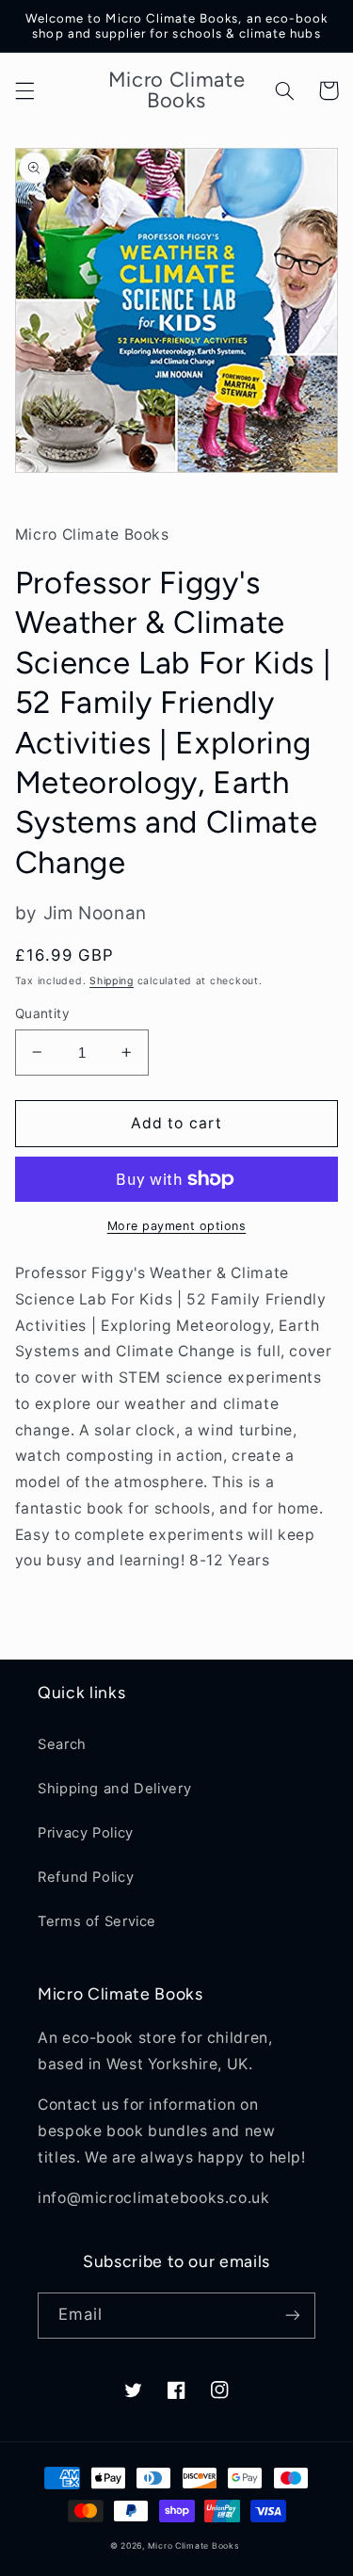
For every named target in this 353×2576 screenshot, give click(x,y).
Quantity (42, 1013)
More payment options (177, 1226)
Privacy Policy (86, 1833)
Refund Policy (86, 1877)
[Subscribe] (293, 2316)
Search (62, 1744)
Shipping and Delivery (114, 1789)
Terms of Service (97, 1921)
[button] (24, 90)
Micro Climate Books (194, 2546)
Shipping (112, 981)
